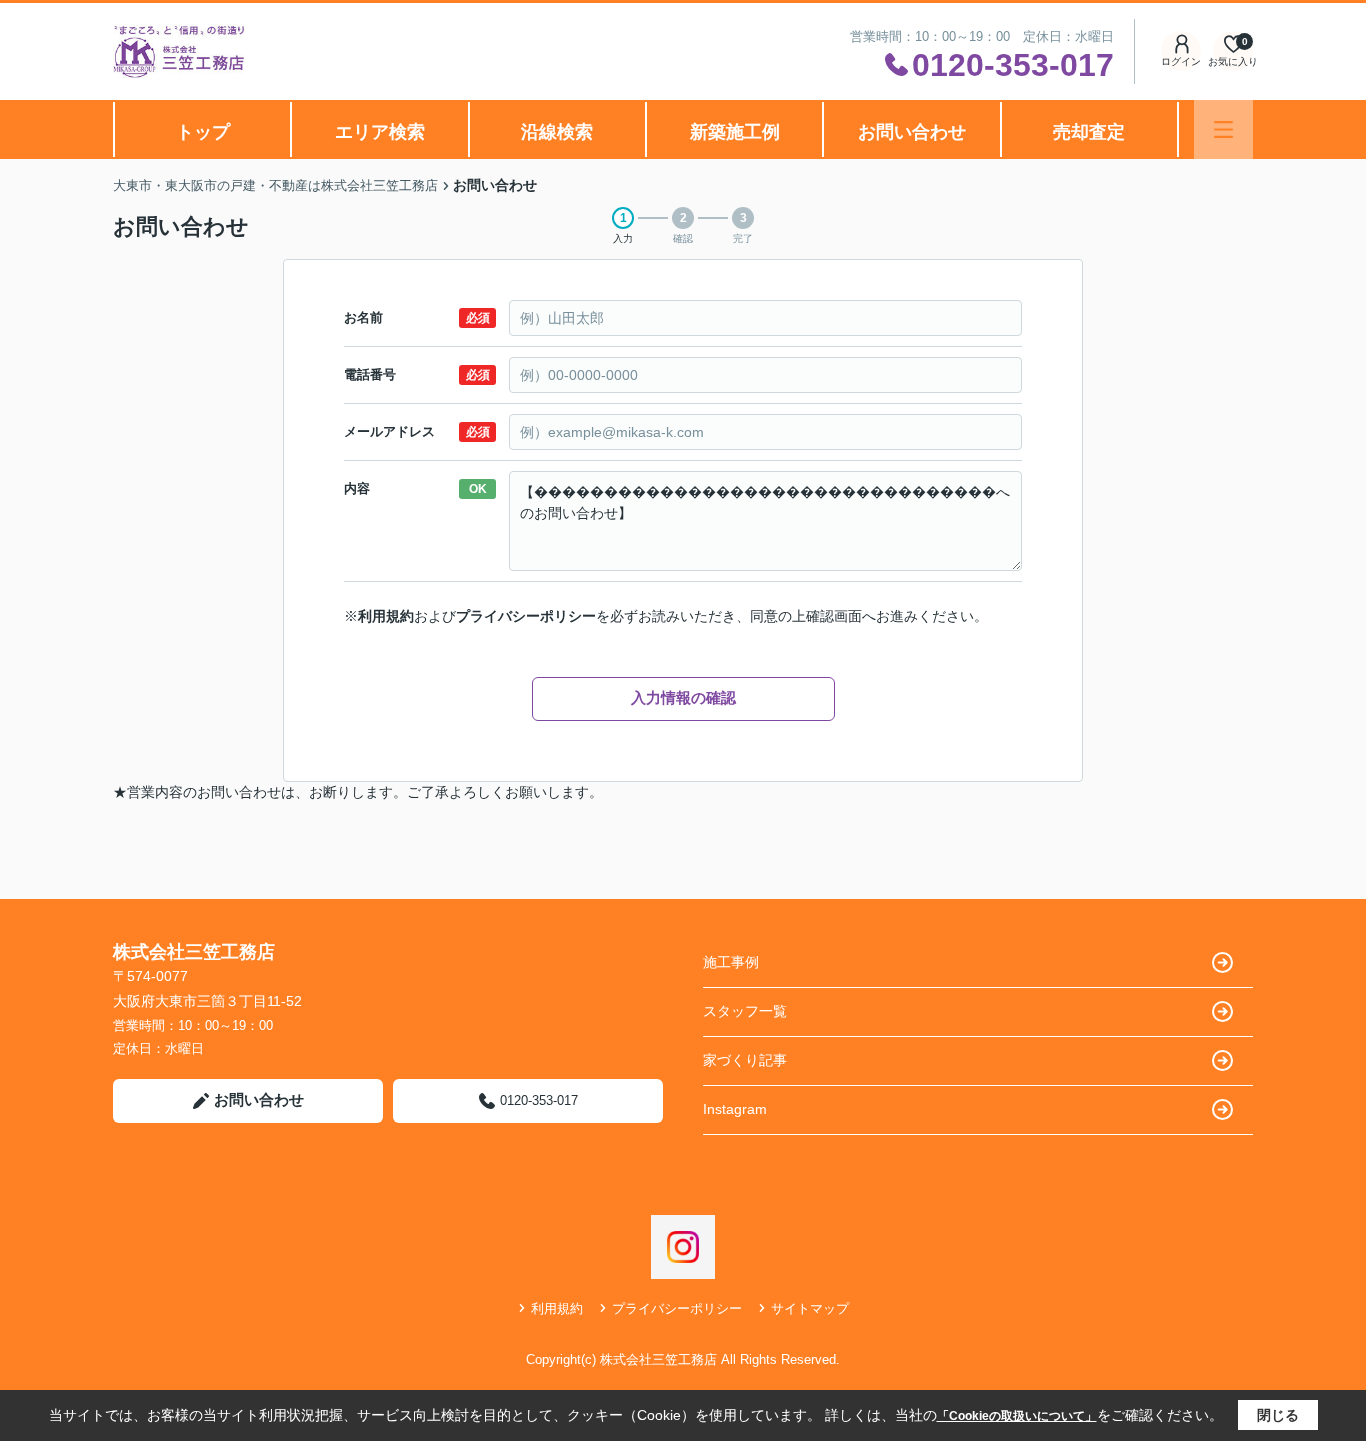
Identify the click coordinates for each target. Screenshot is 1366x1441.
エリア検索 (380, 132)
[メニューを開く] (1223, 129)
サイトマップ (810, 1308)
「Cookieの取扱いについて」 (1017, 1416)
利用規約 (386, 616)
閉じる (1278, 1415)
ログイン (1181, 61)
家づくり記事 (745, 1060)
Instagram (735, 1109)
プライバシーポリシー (526, 616)
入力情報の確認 (683, 697)
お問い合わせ (912, 132)
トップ (203, 132)
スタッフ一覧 (745, 1011)
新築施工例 (735, 132)
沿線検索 (557, 132)
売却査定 (1089, 132)
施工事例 (731, 962)
